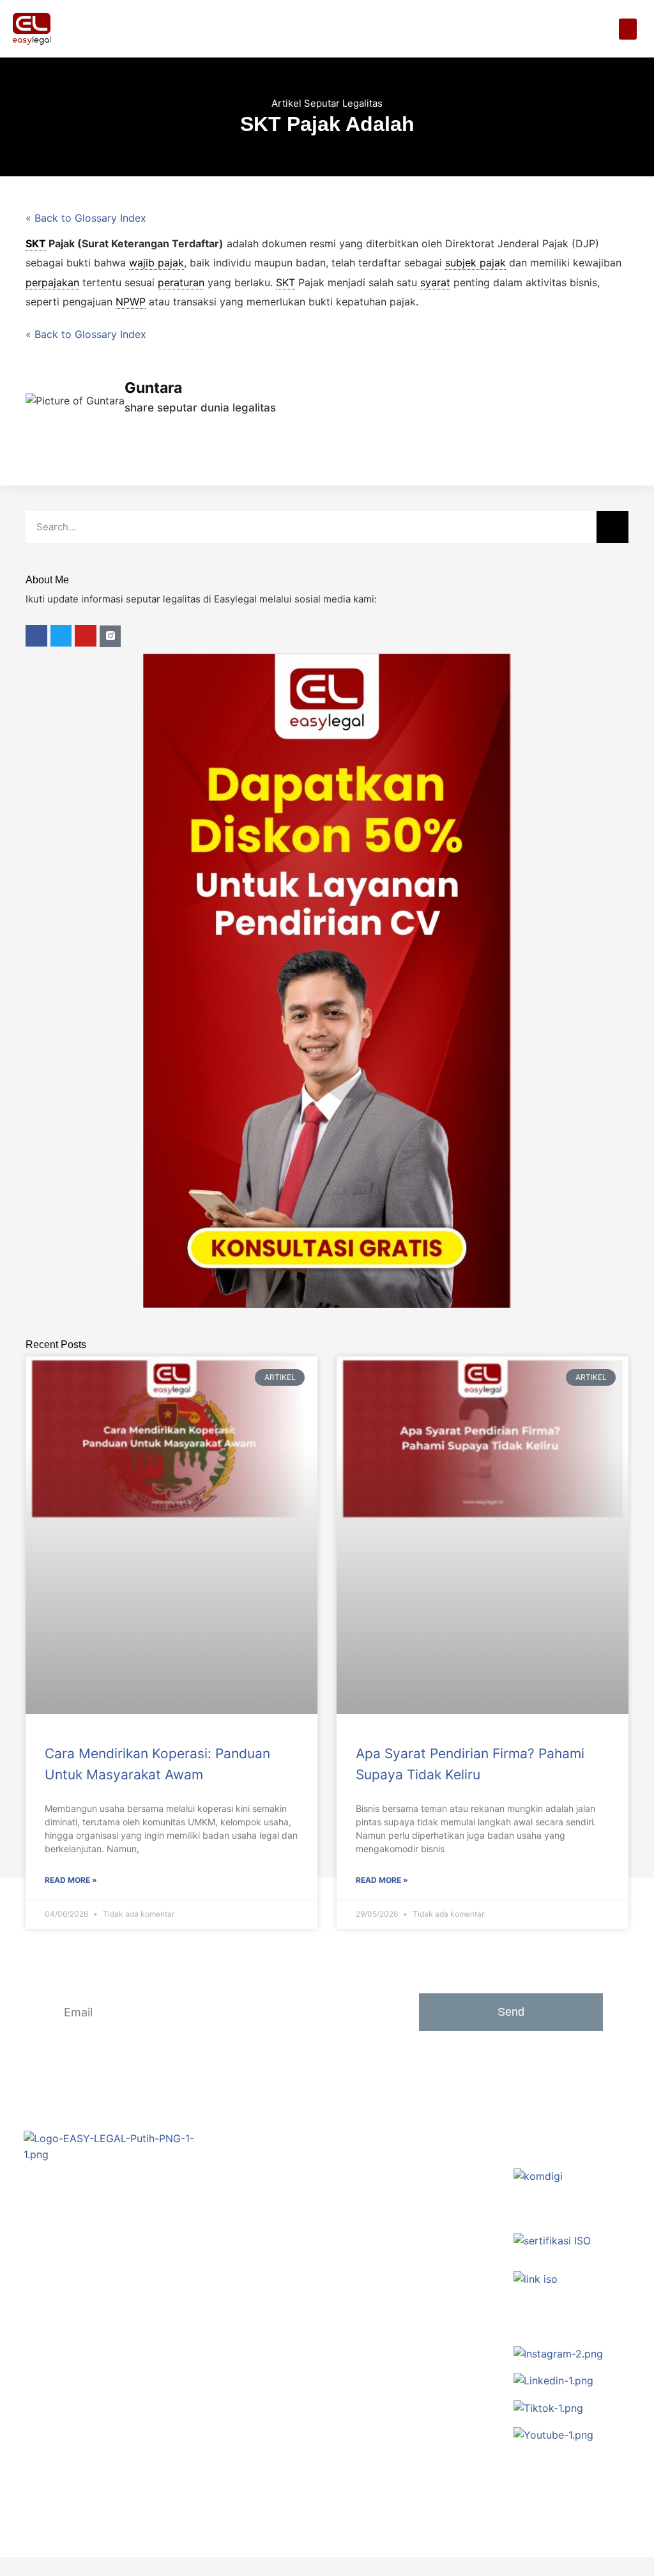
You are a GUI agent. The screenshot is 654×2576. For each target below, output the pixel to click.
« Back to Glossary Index (86, 218)
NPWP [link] (131, 302)
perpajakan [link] (52, 282)
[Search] (612, 527)
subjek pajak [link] (475, 263)
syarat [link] (435, 282)
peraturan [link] (181, 282)
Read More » (71, 1880)
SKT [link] (36, 243)
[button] (628, 29)
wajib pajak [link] (156, 263)
